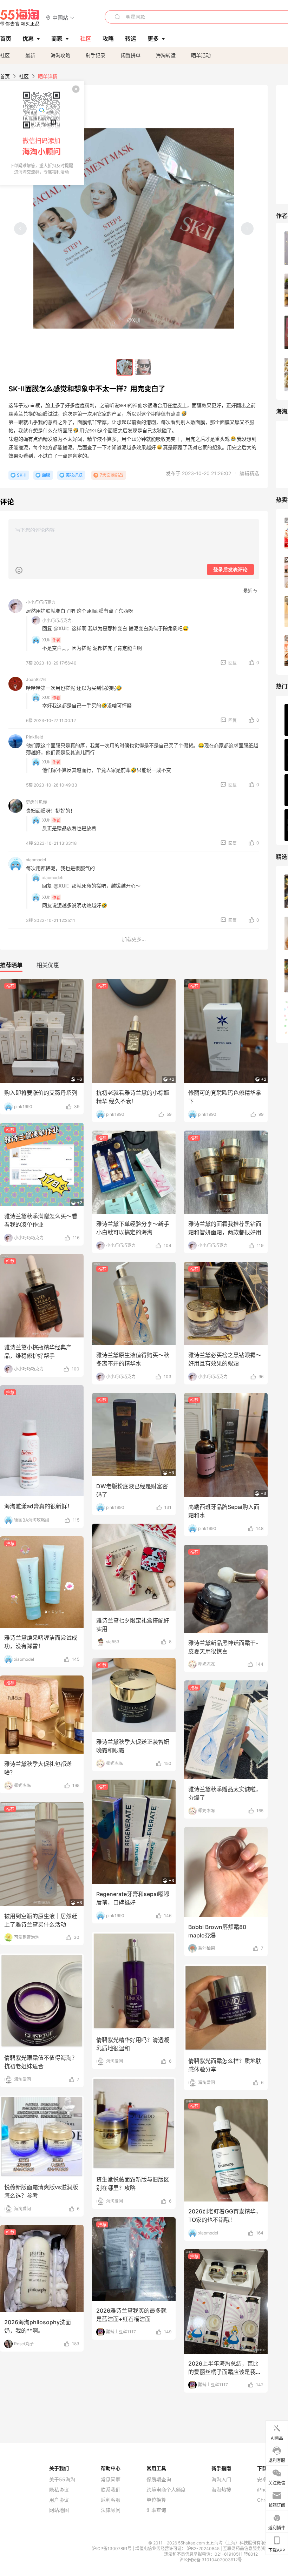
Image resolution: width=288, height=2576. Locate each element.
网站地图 (59, 2510)
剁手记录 (96, 55)
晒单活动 (201, 55)
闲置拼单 (131, 55)
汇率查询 (156, 2510)
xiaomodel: (53, 878)
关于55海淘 (62, 2480)
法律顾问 (111, 2510)
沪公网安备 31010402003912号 (211, 2560)
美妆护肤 (74, 475)
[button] (60, 17)
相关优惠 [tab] (48, 965)
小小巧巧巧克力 (41, 602)
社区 (5, 55)
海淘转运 (166, 55)
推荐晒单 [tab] (11, 965)
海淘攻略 (60, 55)
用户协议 (59, 2500)
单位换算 (156, 2500)
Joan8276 (36, 679)
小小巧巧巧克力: (57, 621)
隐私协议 (59, 2490)
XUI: (46, 640)
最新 (30, 55)
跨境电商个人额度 (166, 2490)
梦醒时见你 (37, 802)
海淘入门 (221, 2480)
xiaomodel (36, 860)
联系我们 (111, 2490)
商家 (57, 39)
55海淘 (20, 18)
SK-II (22, 475)
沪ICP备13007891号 (112, 2548)
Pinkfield (35, 737)
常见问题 (111, 2480)
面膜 (46, 475)
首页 (5, 76)
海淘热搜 (221, 2490)
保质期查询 (159, 2480)
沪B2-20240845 (204, 2548)
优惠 (28, 39)
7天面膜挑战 (112, 475)
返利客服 (111, 2500)
